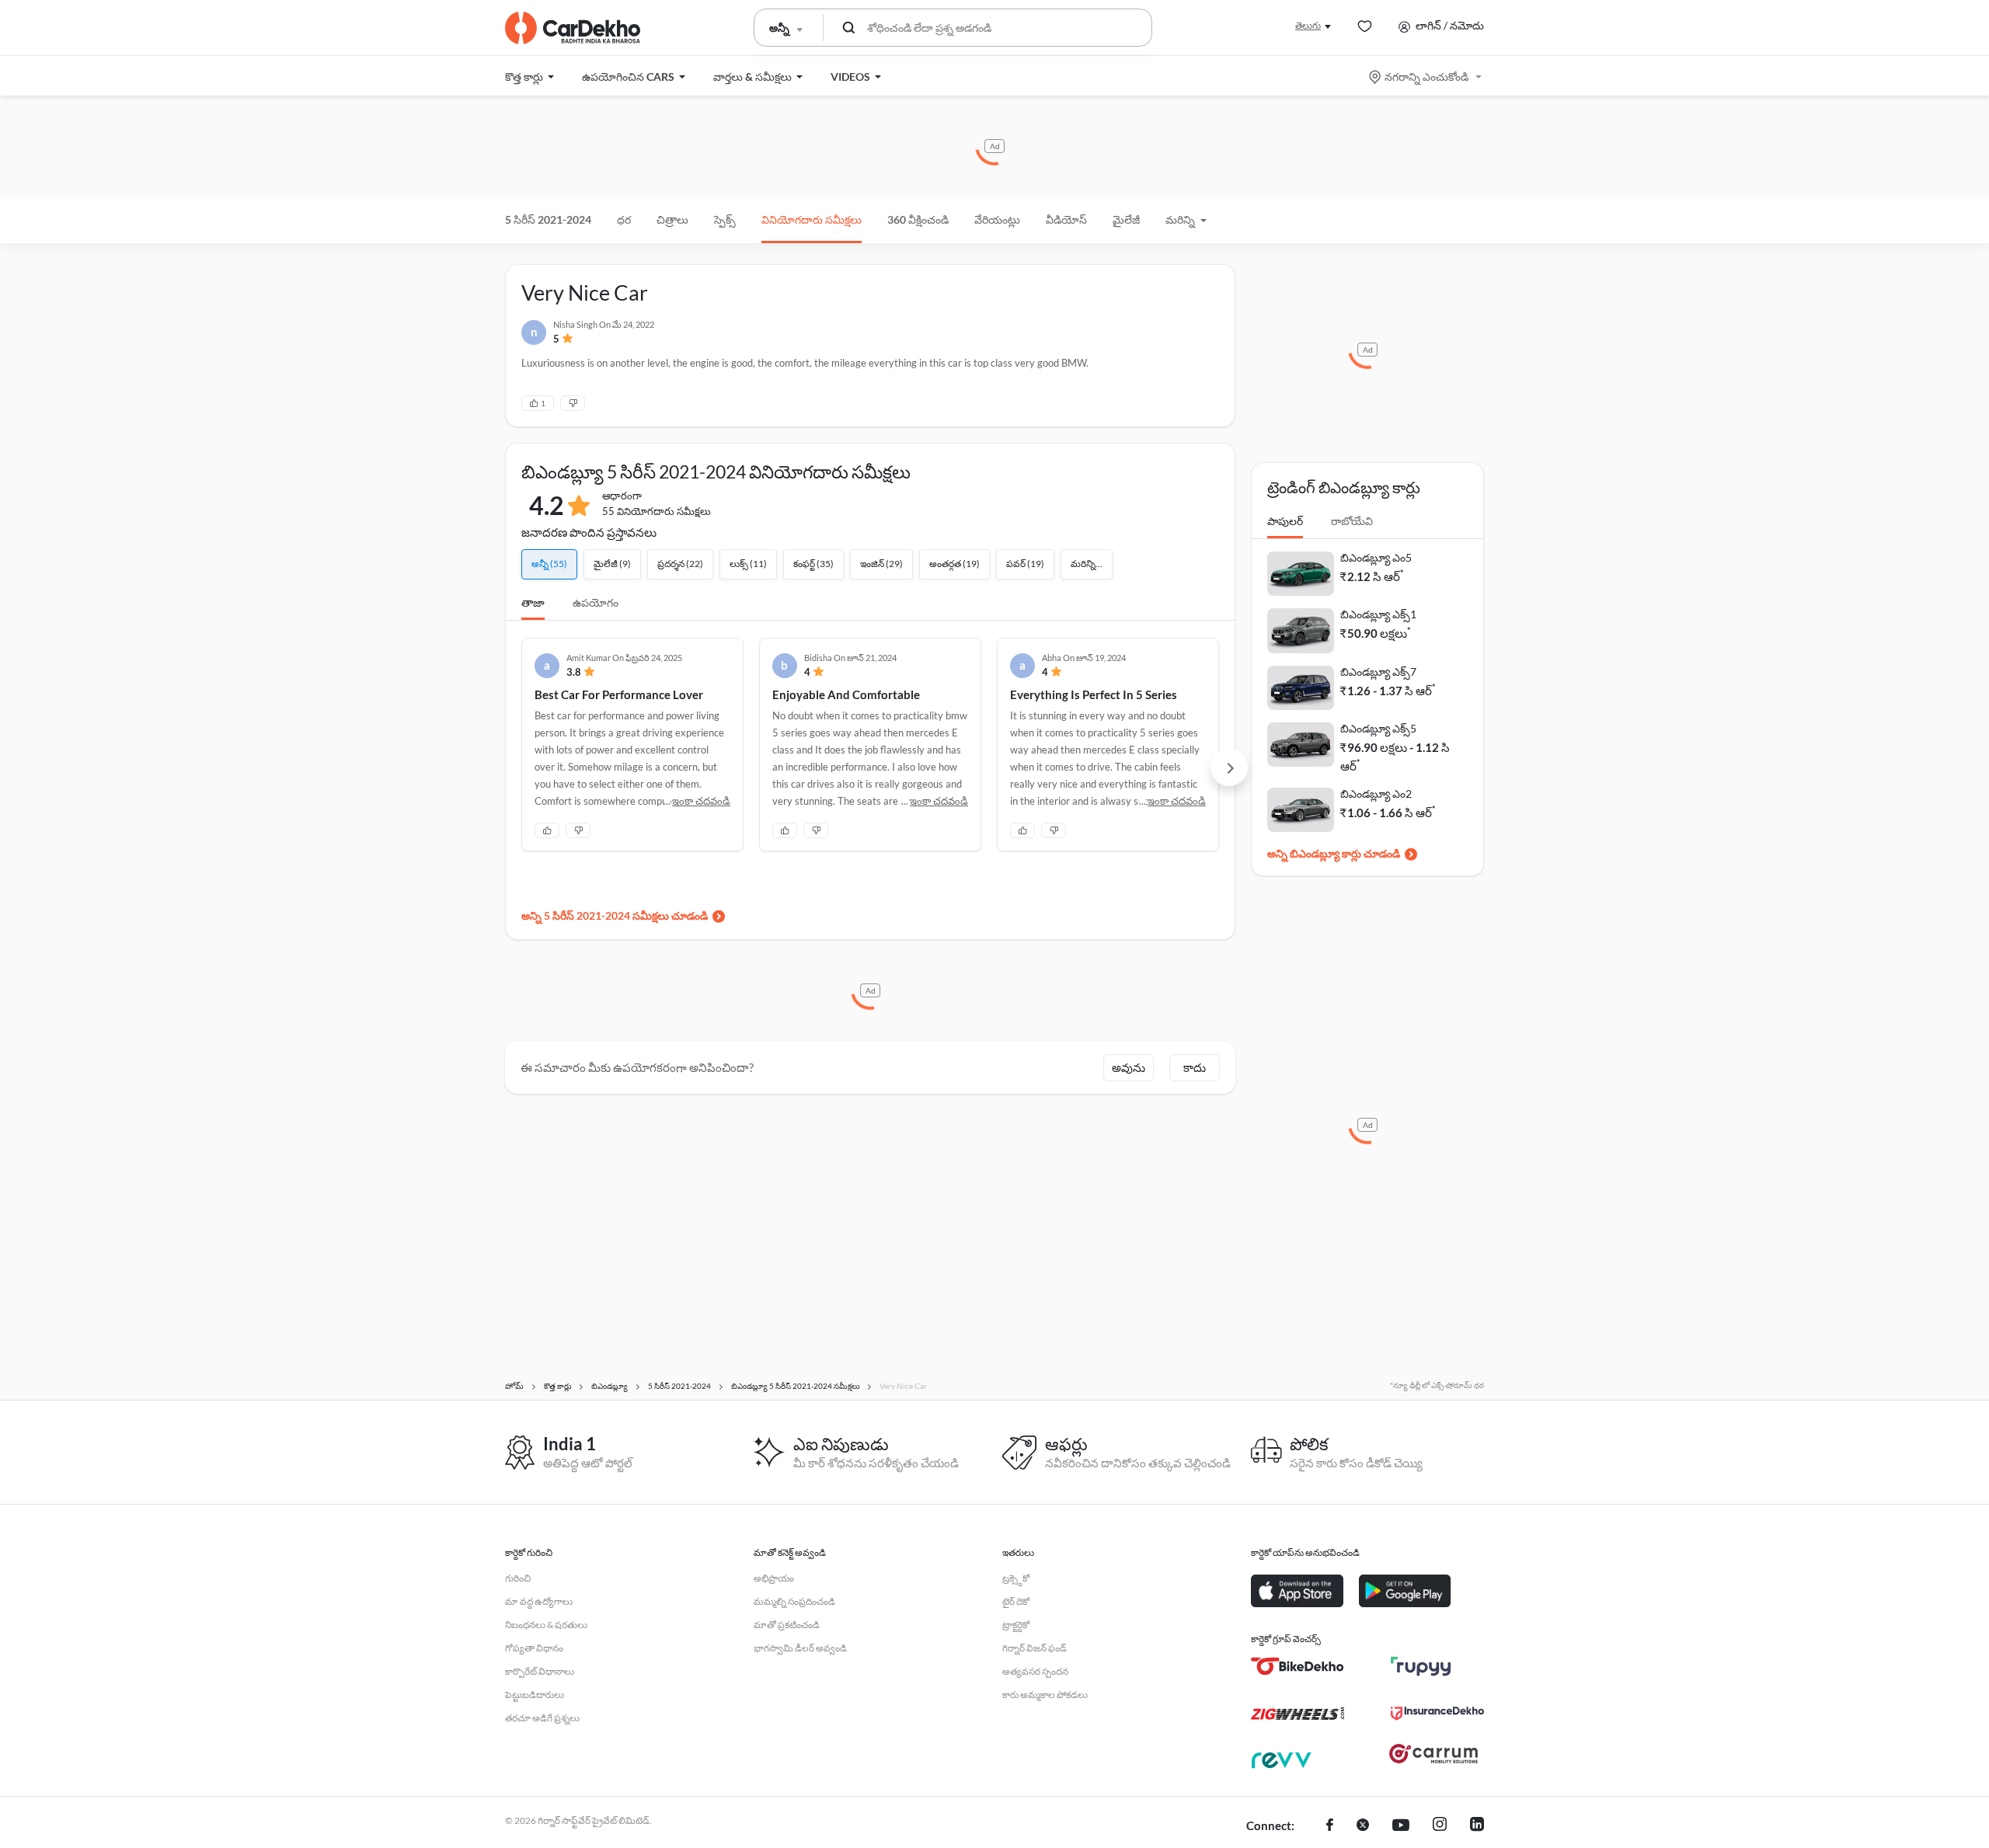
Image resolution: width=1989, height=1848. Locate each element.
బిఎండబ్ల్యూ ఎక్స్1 (1378, 614)
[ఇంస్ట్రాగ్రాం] (1440, 1826)
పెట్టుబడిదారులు (535, 1695)
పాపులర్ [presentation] (1285, 521)
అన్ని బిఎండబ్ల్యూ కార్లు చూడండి (1334, 853)
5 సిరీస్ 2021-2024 (548, 219)
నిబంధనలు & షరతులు (546, 1625)
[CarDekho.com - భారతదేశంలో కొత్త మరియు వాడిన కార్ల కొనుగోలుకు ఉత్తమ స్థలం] (573, 28)
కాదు (1195, 1067)
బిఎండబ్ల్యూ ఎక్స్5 (1378, 728)
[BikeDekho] (1298, 1666)
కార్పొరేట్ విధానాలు (540, 1671)
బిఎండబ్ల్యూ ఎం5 (1376, 557)
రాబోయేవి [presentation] (1352, 521)
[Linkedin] (1477, 1826)
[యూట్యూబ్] (1401, 1826)
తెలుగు (1308, 25)
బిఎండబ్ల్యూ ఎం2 (1376, 793)
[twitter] (1363, 1826)
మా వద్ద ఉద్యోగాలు (539, 1601)
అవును (1129, 1067)
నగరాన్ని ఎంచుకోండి (1426, 77)
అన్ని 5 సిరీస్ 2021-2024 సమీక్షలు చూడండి (615, 915)
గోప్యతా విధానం (534, 1648)
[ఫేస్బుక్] (1330, 1826)
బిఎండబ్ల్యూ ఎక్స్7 (1378, 672)
